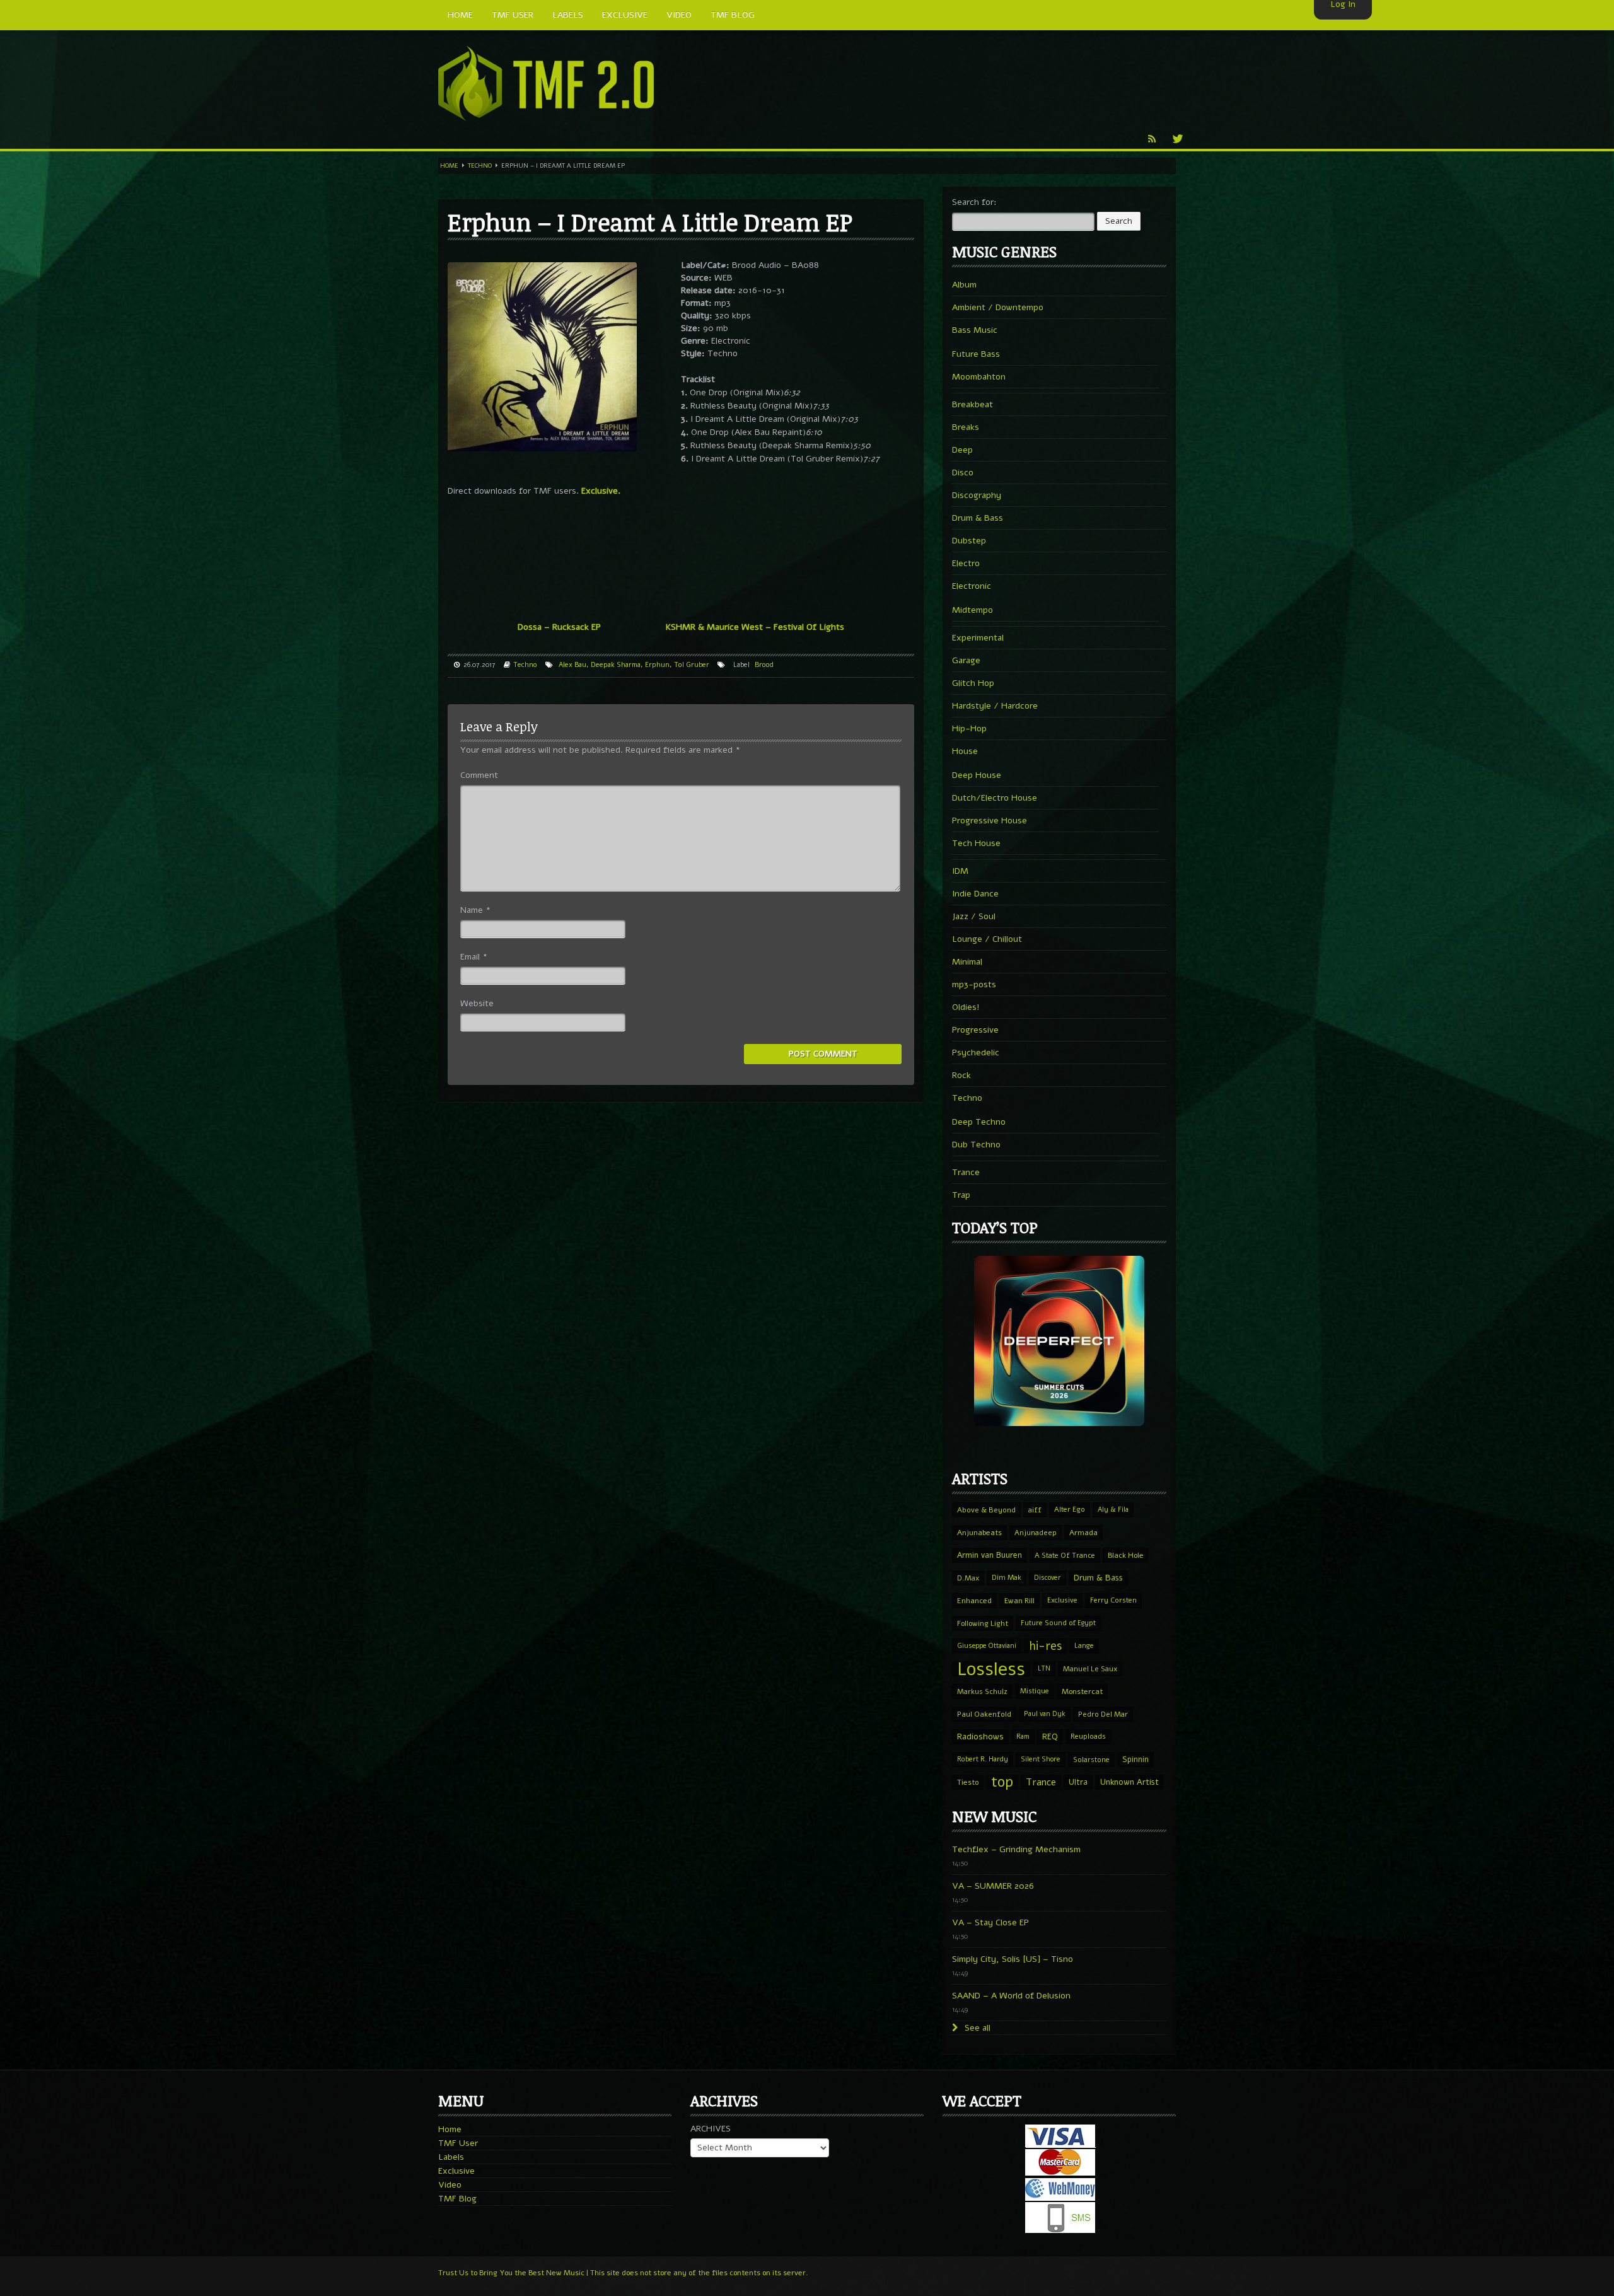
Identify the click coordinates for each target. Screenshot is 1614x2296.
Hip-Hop (969, 728)
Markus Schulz (982, 1691)
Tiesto (968, 1782)
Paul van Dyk (1045, 1714)
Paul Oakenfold (984, 1714)
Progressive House (990, 820)
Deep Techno (979, 1122)
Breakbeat (972, 404)
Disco (963, 473)
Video (450, 2185)
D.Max (968, 1578)
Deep (962, 450)
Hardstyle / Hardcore (995, 706)
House (965, 751)
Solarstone (1091, 1760)
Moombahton (979, 377)
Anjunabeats (979, 1533)
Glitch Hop (973, 683)
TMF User (458, 2143)
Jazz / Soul (974, 916)
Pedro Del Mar (1103, 1714)
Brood (764, 665)
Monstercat (1082, 1691)
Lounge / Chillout (987, 939)
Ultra (1078, 1782)
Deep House (977, 775)
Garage (966, 660)
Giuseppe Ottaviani (987, 1646)
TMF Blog (457, 2199)
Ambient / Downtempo (998, 307)
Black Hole (1126, 1555)
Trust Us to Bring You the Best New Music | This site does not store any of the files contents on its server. (623, 2273)
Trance (966, 1172)
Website (477, 1003)
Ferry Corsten (1113, 1600)
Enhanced (974, 1601)
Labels (451, 2157)
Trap (961, 1195)
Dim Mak (1007, 1578)
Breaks (966, 427)
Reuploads (1088, 1736)
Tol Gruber (692, 665)
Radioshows (980, 1736)
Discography (977, 495)
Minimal (967, 962)
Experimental (978, 638)
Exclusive (1062, 1600)
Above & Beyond (986, 1510)
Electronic (972, 586)
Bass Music (975, 330)
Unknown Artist (1129, 1782)
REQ (1050, 1737)
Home (449, 166)
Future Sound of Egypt (1058, 1623)
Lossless (991, 1669)
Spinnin (1135, 1759)
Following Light (983, 1623)
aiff (1035, 1510)
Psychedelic (976, 1052)
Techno (480, 166)
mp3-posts (974, 984)
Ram (1023, 1736)
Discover (1048, 1578)
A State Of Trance (1065, 1555)
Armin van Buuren (990, 1555)
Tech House (976, 843)
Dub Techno (976, 1145)
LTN (1044, 1668)
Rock (961, 1075)
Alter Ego (1070, 1510)
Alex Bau (572, 665)
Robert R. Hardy (983, 1759)
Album (964, 285)
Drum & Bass (978, 518)
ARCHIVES (711, 2129)
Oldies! (966, 1007)
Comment (479, 775)
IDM (960, 871)
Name (475, 910)
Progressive (975, 1030)
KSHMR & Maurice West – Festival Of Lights (755, 627)
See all (976, 2028)
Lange (1084, 1646)
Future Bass (976, 354)
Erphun (657, 665)
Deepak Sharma (616, 665)
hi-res (1045, 1646)
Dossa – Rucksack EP (559, 627)
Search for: (974, 202)
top (1002, 1782)
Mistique (1035, 1691)
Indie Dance (975, 894)
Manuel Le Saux (1090, 1669)
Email (474, 957)
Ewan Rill (1019, 1601)
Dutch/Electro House (995, 798)
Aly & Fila (1113, 1510)
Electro (966, 563)
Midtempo (972, 610)
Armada (1083, 1533)
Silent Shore (1041, 1759)
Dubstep (969, 541)
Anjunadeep (1036, 1533)
